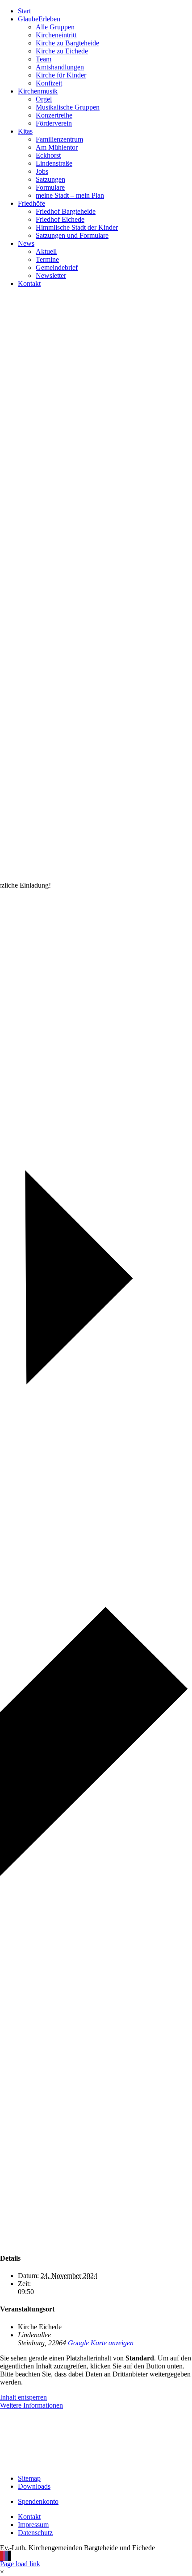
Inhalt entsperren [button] (23, 2397)
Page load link (20, 2564)
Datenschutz (35, 2533)
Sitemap (29, 2478)
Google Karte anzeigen (101, 2343)
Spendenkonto (38, 2501)
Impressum (33, 2525)
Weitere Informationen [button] (31, 2405)
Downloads (34, 2486)
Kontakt (29, 2517)
